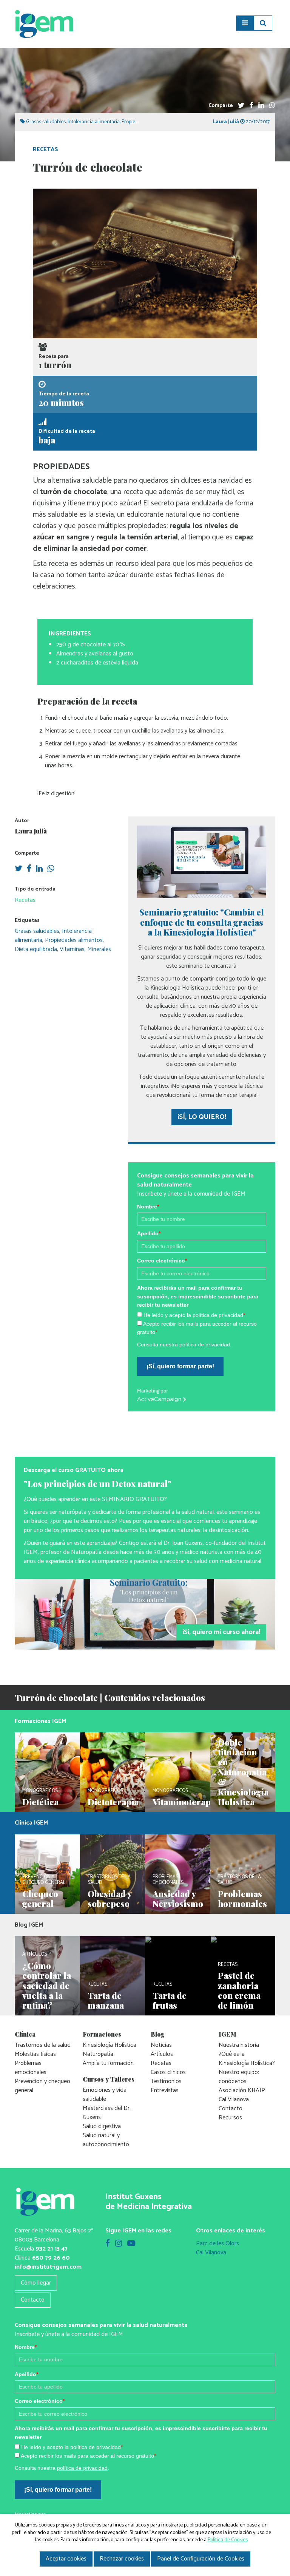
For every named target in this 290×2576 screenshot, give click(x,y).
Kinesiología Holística (110, 2045)
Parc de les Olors (217, 2244)
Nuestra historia (239, 2045)
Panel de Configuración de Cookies (201, 2559)
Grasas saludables (46, 122)
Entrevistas (165, 2090)
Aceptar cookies (66, 2559)
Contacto (231, 2109)
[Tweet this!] (241, 106)
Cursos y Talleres (109, 2079)
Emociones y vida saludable (105, 2095)
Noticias (161, 2045)
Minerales (99, 949)
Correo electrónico (162, 1261)
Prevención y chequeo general (42, 2086)
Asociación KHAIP (242, 2090)
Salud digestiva (102, 2126)
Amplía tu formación (108, 2063)
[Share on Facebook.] (251, 106)
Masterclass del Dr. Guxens (107, 2113)
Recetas (46, 149)
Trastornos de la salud (43, 2045)
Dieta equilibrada (36, 949)
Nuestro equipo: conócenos (239, 2077)
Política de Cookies (228, 2540)
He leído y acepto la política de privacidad (194, 1315)
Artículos (162, 2054)
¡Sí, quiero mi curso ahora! (221, 1632)
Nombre (148, 1207)
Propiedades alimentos (74, 940)
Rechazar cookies (122, 2559)
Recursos (230, 2118)
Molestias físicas (35, 2054)
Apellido (149, 1233)
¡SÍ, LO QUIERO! (202, 1117)
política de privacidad (205, 1345)
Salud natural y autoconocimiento (106, 2140)
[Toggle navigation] (245, 23)
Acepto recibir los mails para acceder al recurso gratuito (88, 2456)
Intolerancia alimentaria (94, 122)
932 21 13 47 (52, 2249)
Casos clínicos (168, 2072)
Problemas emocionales (31, 2068)
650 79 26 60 (51, 2258)
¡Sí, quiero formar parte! (180, 1366)
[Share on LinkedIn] (261, 106)
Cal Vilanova (234, 2100)
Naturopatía (98, 2054)
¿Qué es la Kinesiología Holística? (247, 2059)
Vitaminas (72, 949)
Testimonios (166, 2081)
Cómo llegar (36, 2283)
